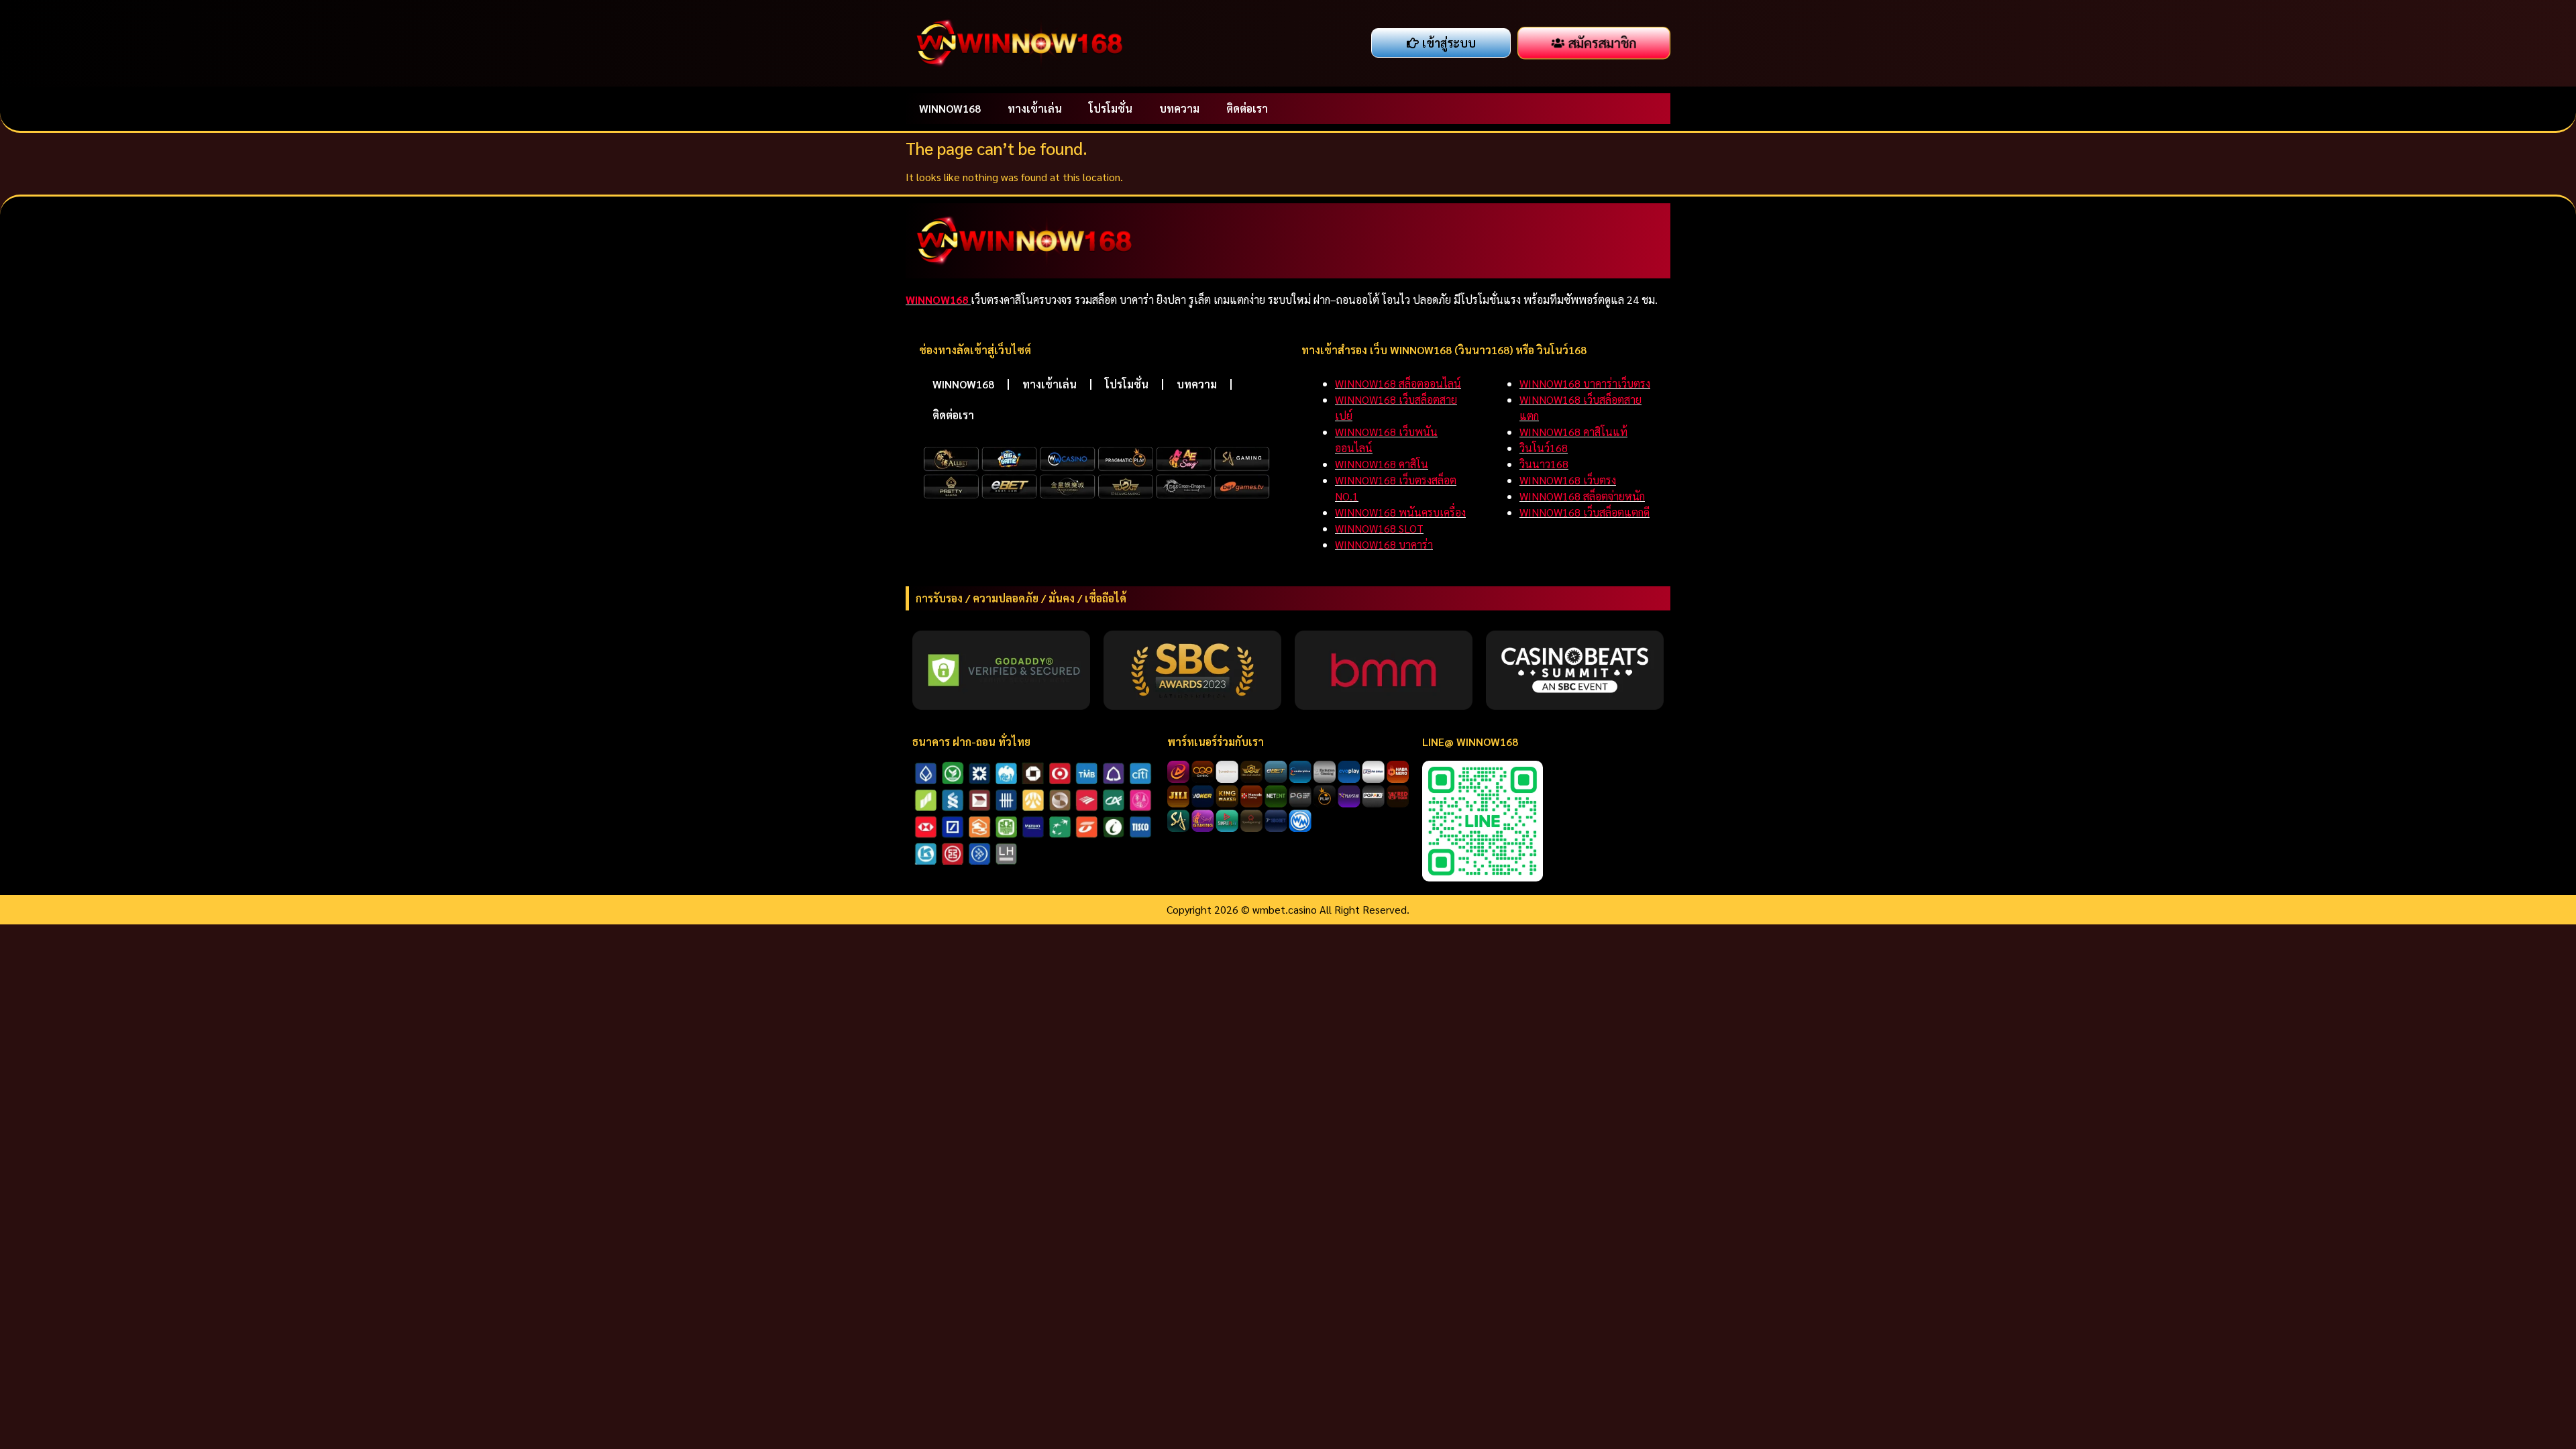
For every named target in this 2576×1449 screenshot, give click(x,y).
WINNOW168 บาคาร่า (1384, 544)
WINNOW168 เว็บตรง (1568, 480)
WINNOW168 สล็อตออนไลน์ (1398, 383)
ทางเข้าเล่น (1035, 108)
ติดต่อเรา (1247, 108)
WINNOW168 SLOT (1379, 528)
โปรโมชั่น (1111, 108)
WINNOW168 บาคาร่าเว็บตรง (1585, 383)
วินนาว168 (1544, 464)
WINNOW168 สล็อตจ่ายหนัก (1582, 496)
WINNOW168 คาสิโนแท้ (1573, 432)
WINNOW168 (950, 108)
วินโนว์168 (1544, 448)
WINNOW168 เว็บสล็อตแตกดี (1585, 512)
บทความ (1179, 108)
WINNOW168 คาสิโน (1382, 464)
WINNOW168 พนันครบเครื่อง (1400, 512)
